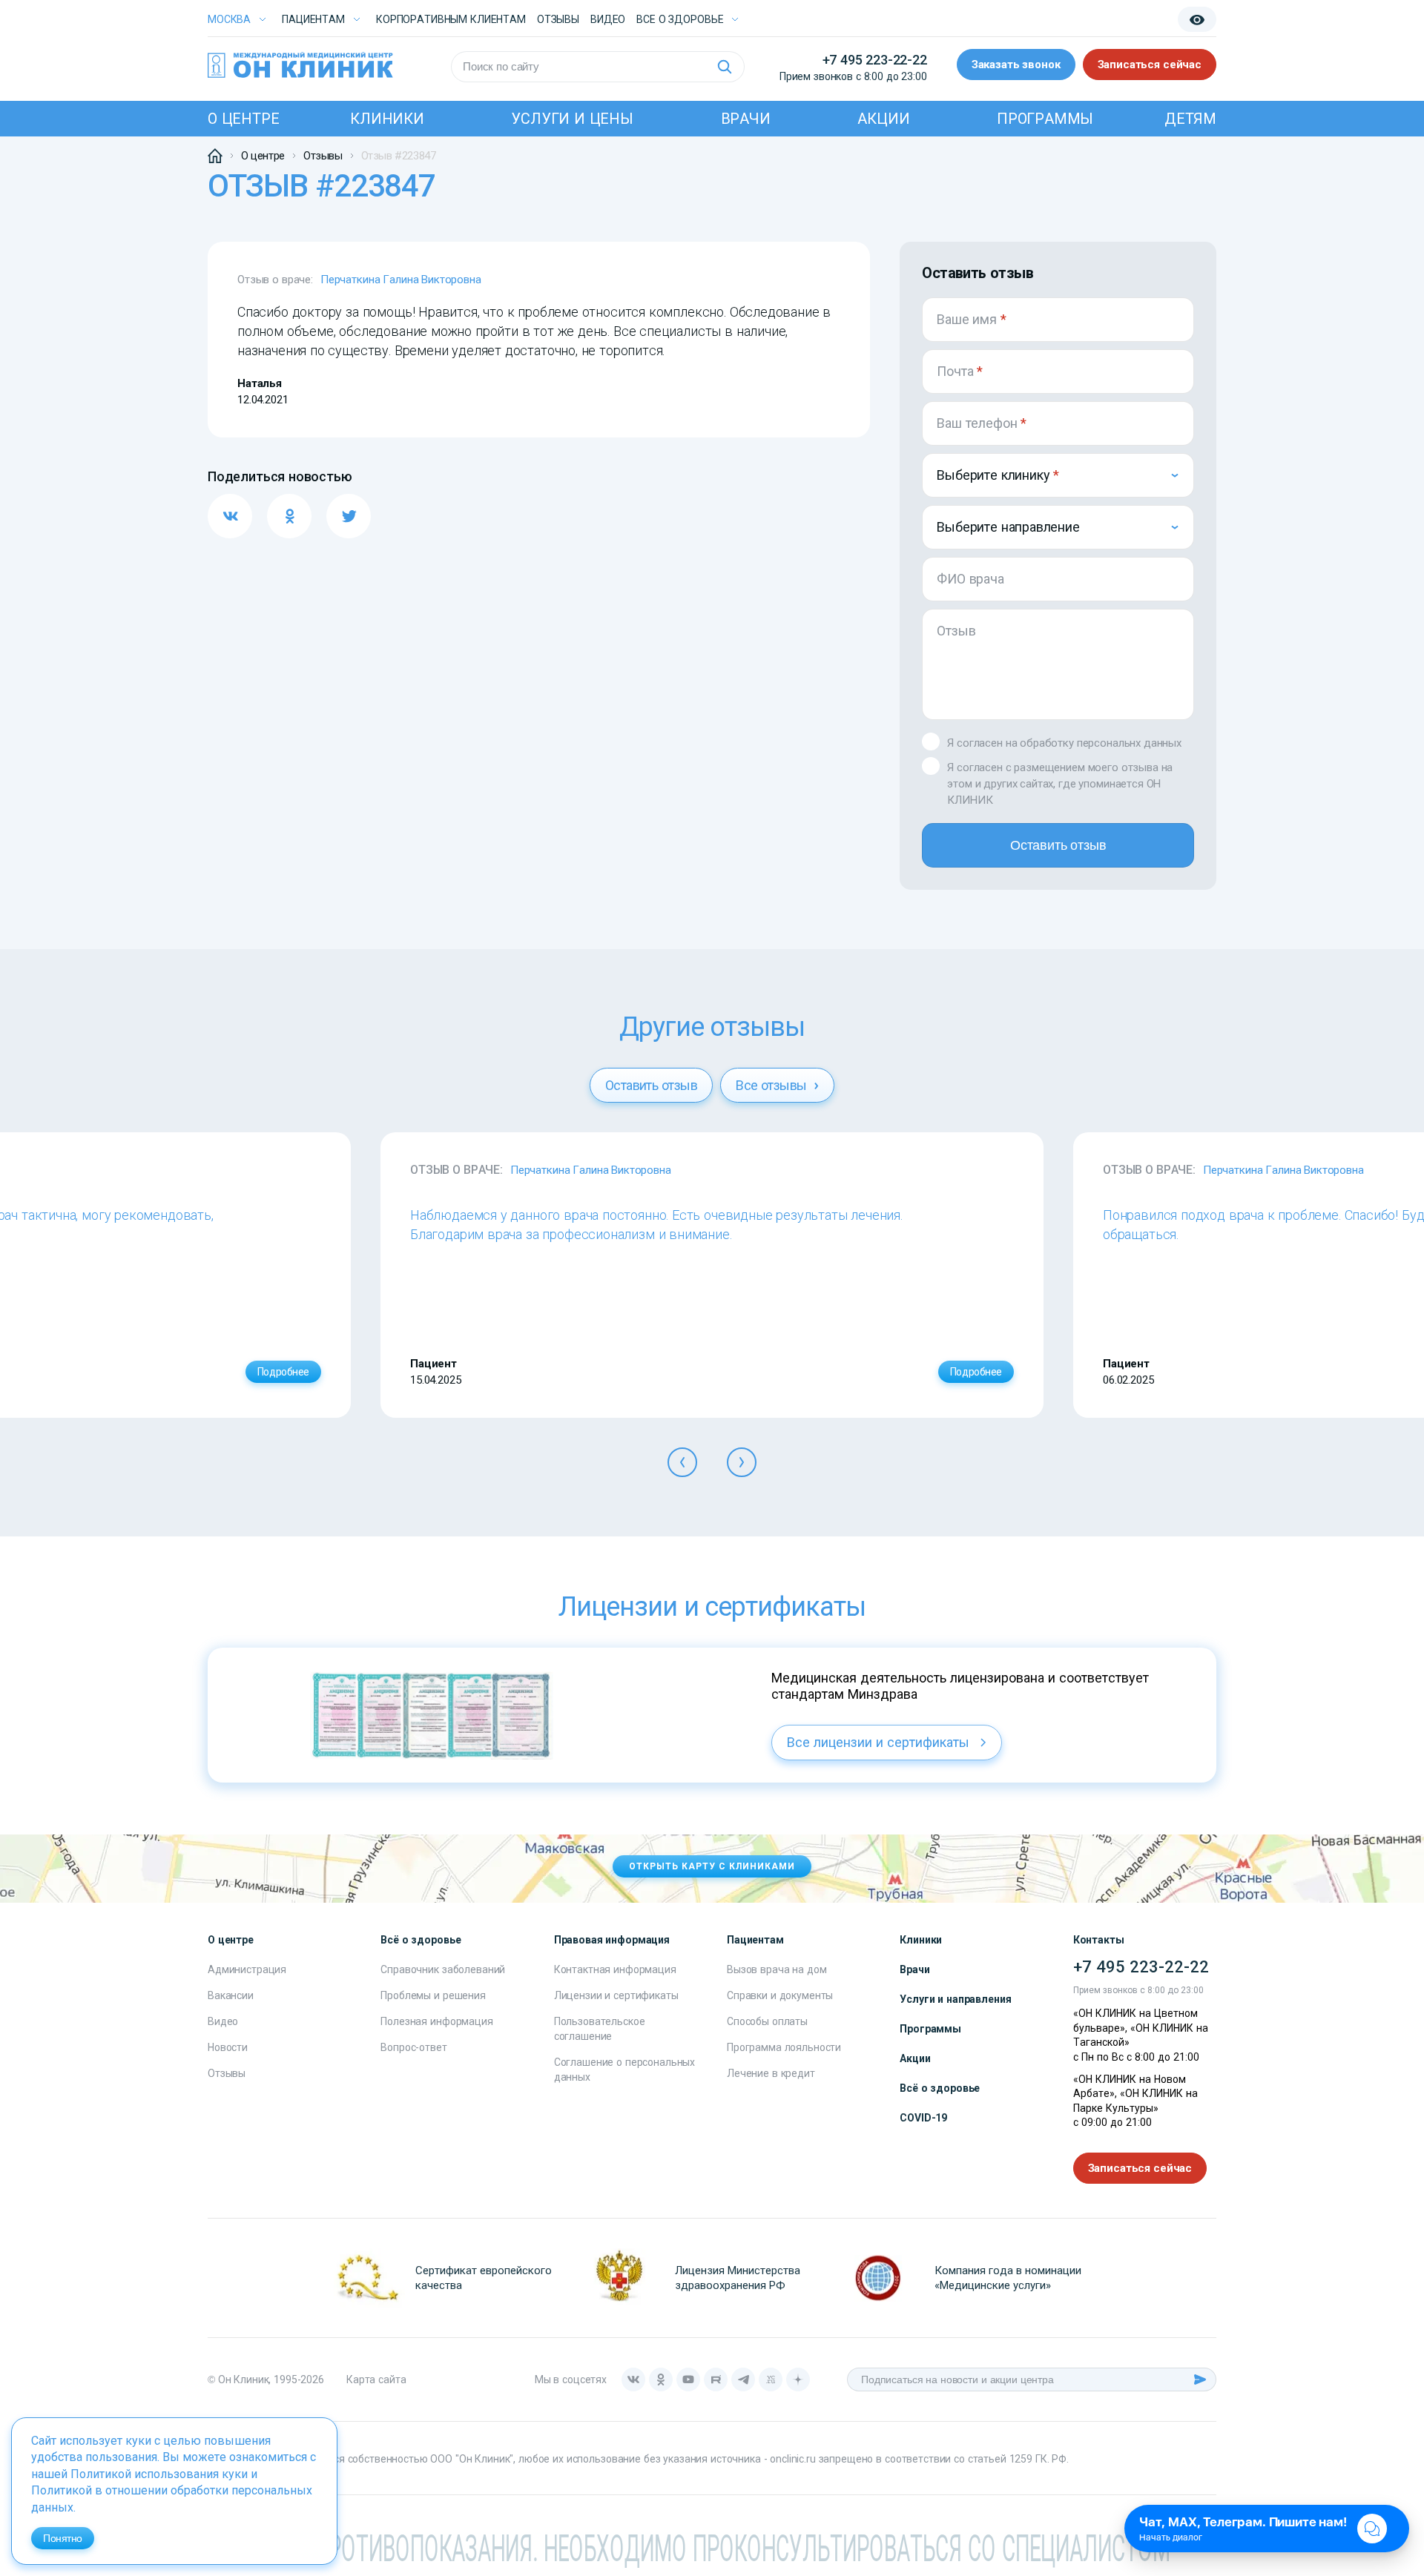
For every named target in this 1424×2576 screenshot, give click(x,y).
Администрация (247, 1969)
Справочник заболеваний (443, 1969)
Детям (1190, 119)
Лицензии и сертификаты (616, 1995)
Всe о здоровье (680, 19)
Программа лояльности (784, 2047)
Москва (229, 19)
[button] (682, 1462)
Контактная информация (615, 1969)
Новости (228, 2047)
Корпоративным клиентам (451, 19)
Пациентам (313, 19)
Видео (223, 2021)
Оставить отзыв (1058, 845)
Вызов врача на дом (777, 1969)
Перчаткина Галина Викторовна (401, 280)
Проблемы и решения (433, 1995)
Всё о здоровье (940, 2088)
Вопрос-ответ (413, 2047)
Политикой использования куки (159, 2474)
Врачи (746, 119)
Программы (1045, 119)
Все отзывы (773, 1085)
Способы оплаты (767, 2021)
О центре (243, 119)
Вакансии (231, 1995)
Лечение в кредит (771, 2073)
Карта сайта (376, 2380)
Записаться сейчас (1150, 65)
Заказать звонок (1016, 65)
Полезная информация (436, 2021)
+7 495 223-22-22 (875, 60)
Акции (883, 119)
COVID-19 (923, 2118)
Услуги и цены (572, 119)
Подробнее (283, 1372)
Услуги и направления (955, 1999)
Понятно (63, 2538)
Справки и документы (780, 1995)
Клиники (387, 119)
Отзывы (558, 19)
